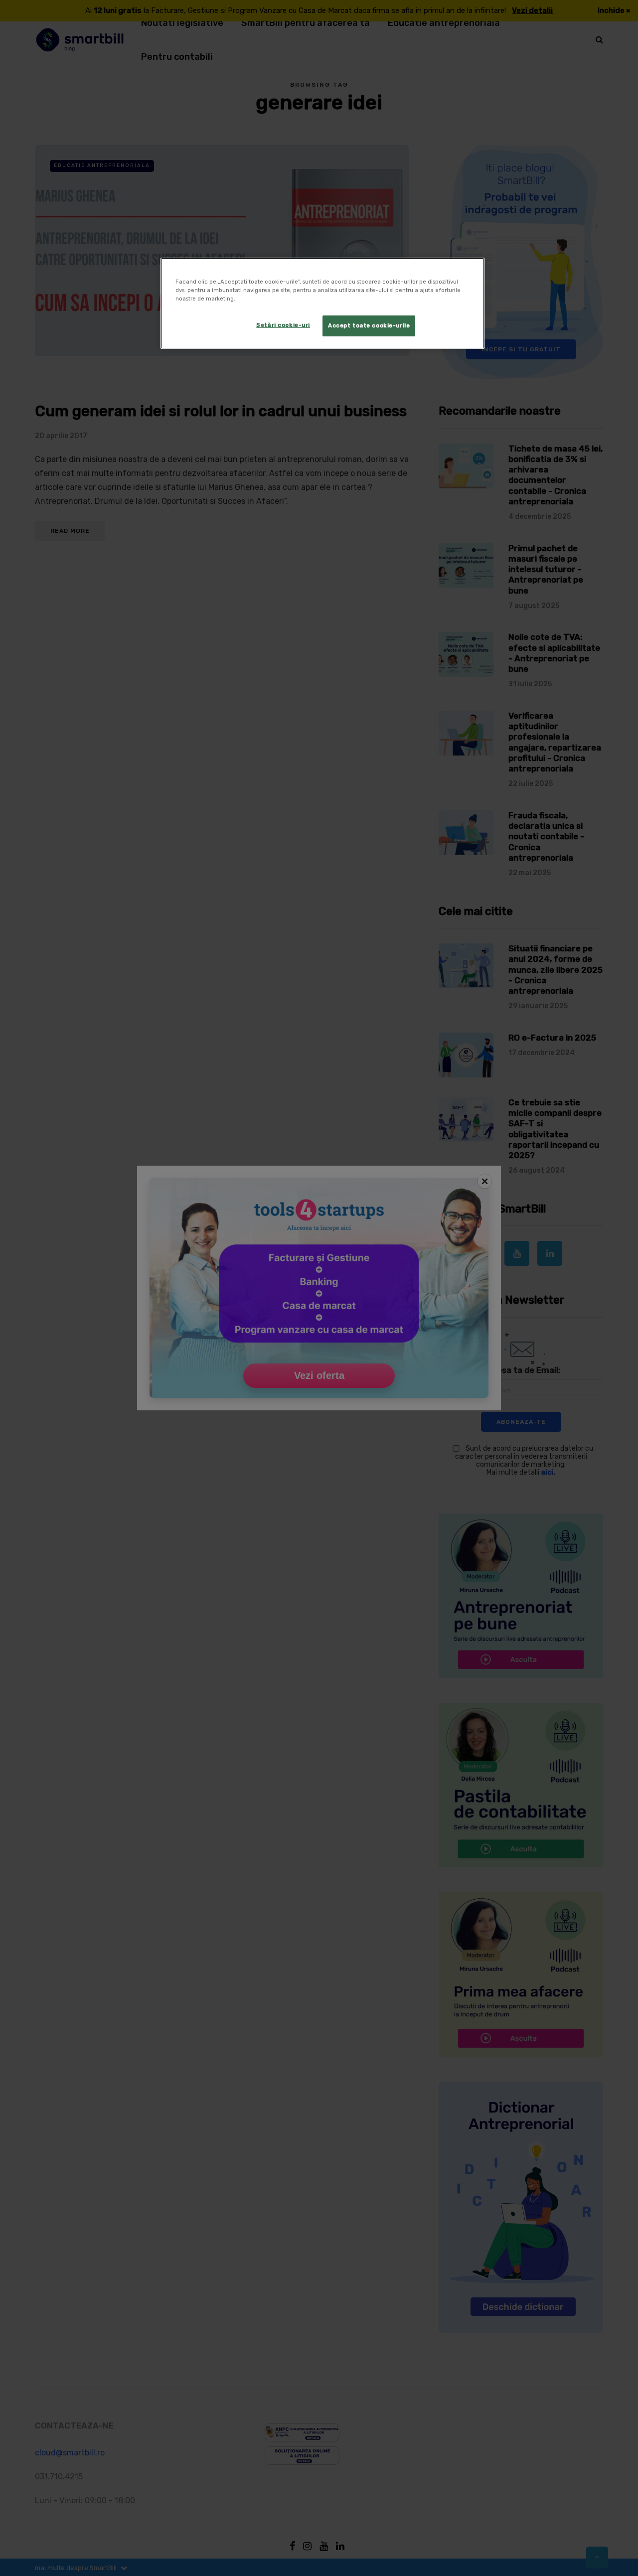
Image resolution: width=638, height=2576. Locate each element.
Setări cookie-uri (283, 325)
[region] (322, 303)
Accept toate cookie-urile (369, 325)
